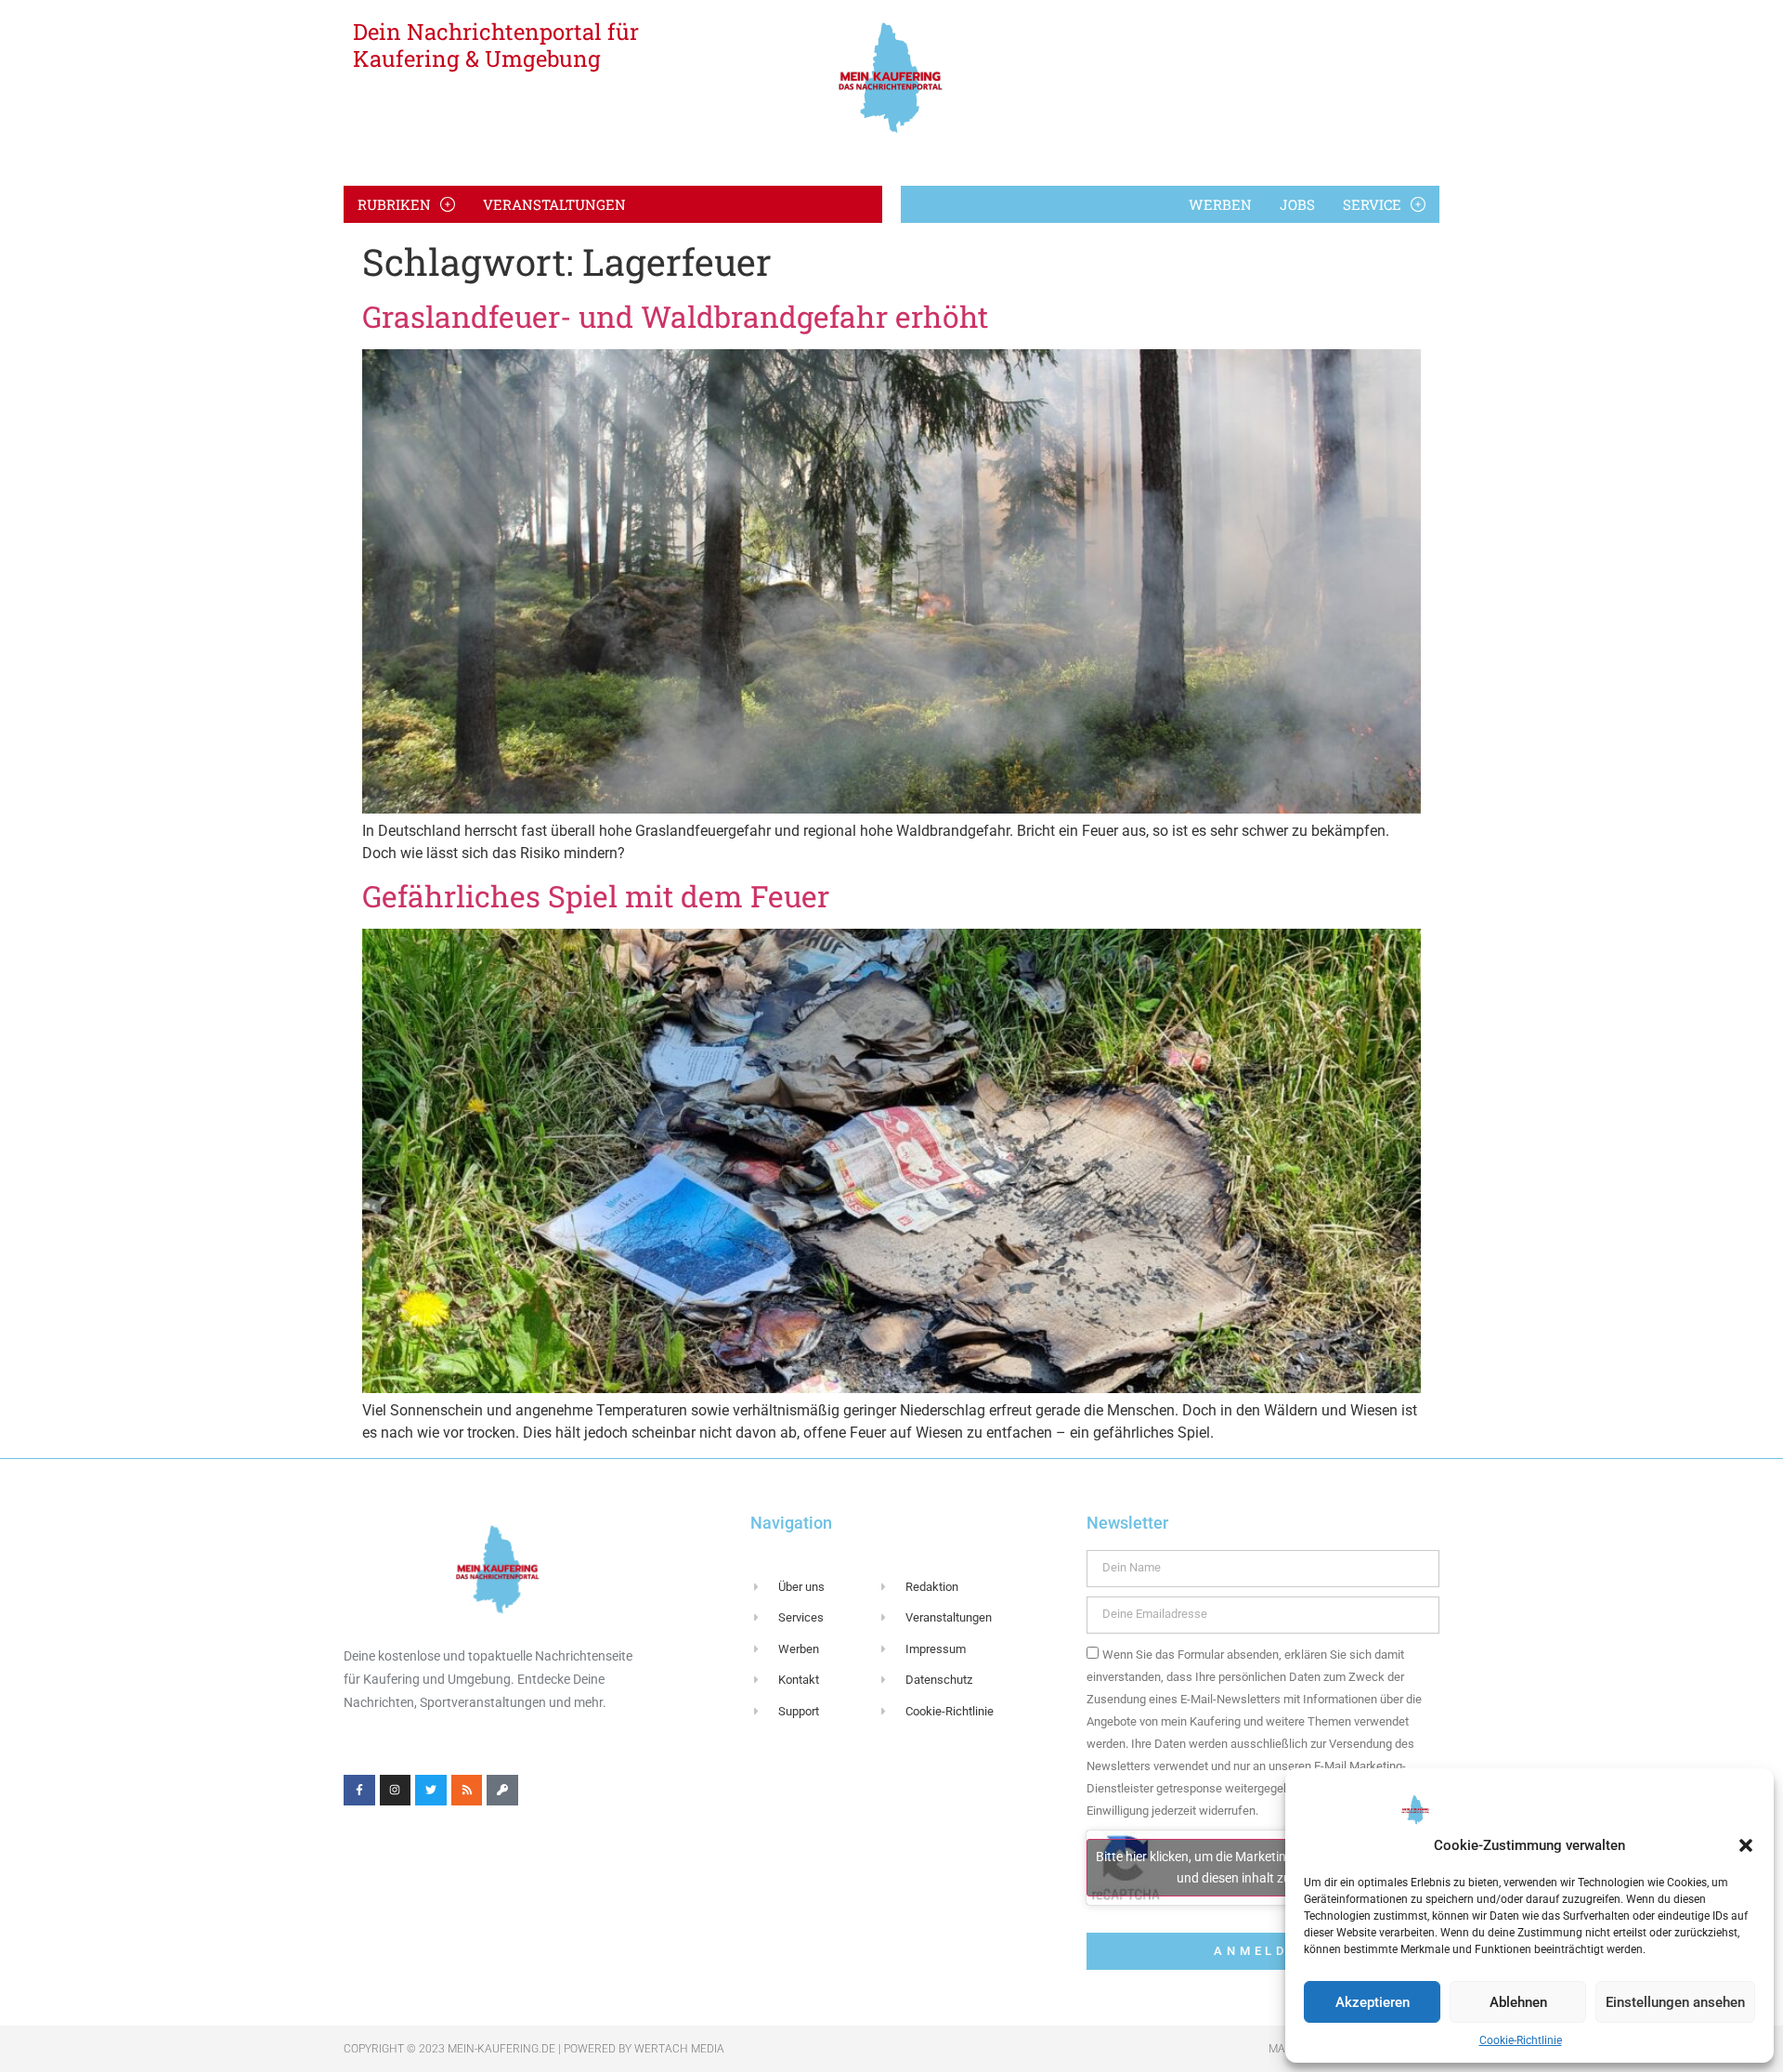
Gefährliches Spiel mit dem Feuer (596, 896)
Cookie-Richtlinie (1521, 2040)
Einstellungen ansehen (1675, 2002)
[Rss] (467, 1791)
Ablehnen (1518, 2002)
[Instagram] (396, 1791)
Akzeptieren (1373, 2002)
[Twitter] (431, 1791)
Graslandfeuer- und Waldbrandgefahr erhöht (675, 316)
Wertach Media (679, 2049)
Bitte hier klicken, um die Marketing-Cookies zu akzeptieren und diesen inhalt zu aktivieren (1262, 1867)
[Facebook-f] (359, 1791)
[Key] (502, 1791)
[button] (1746, 1845)
